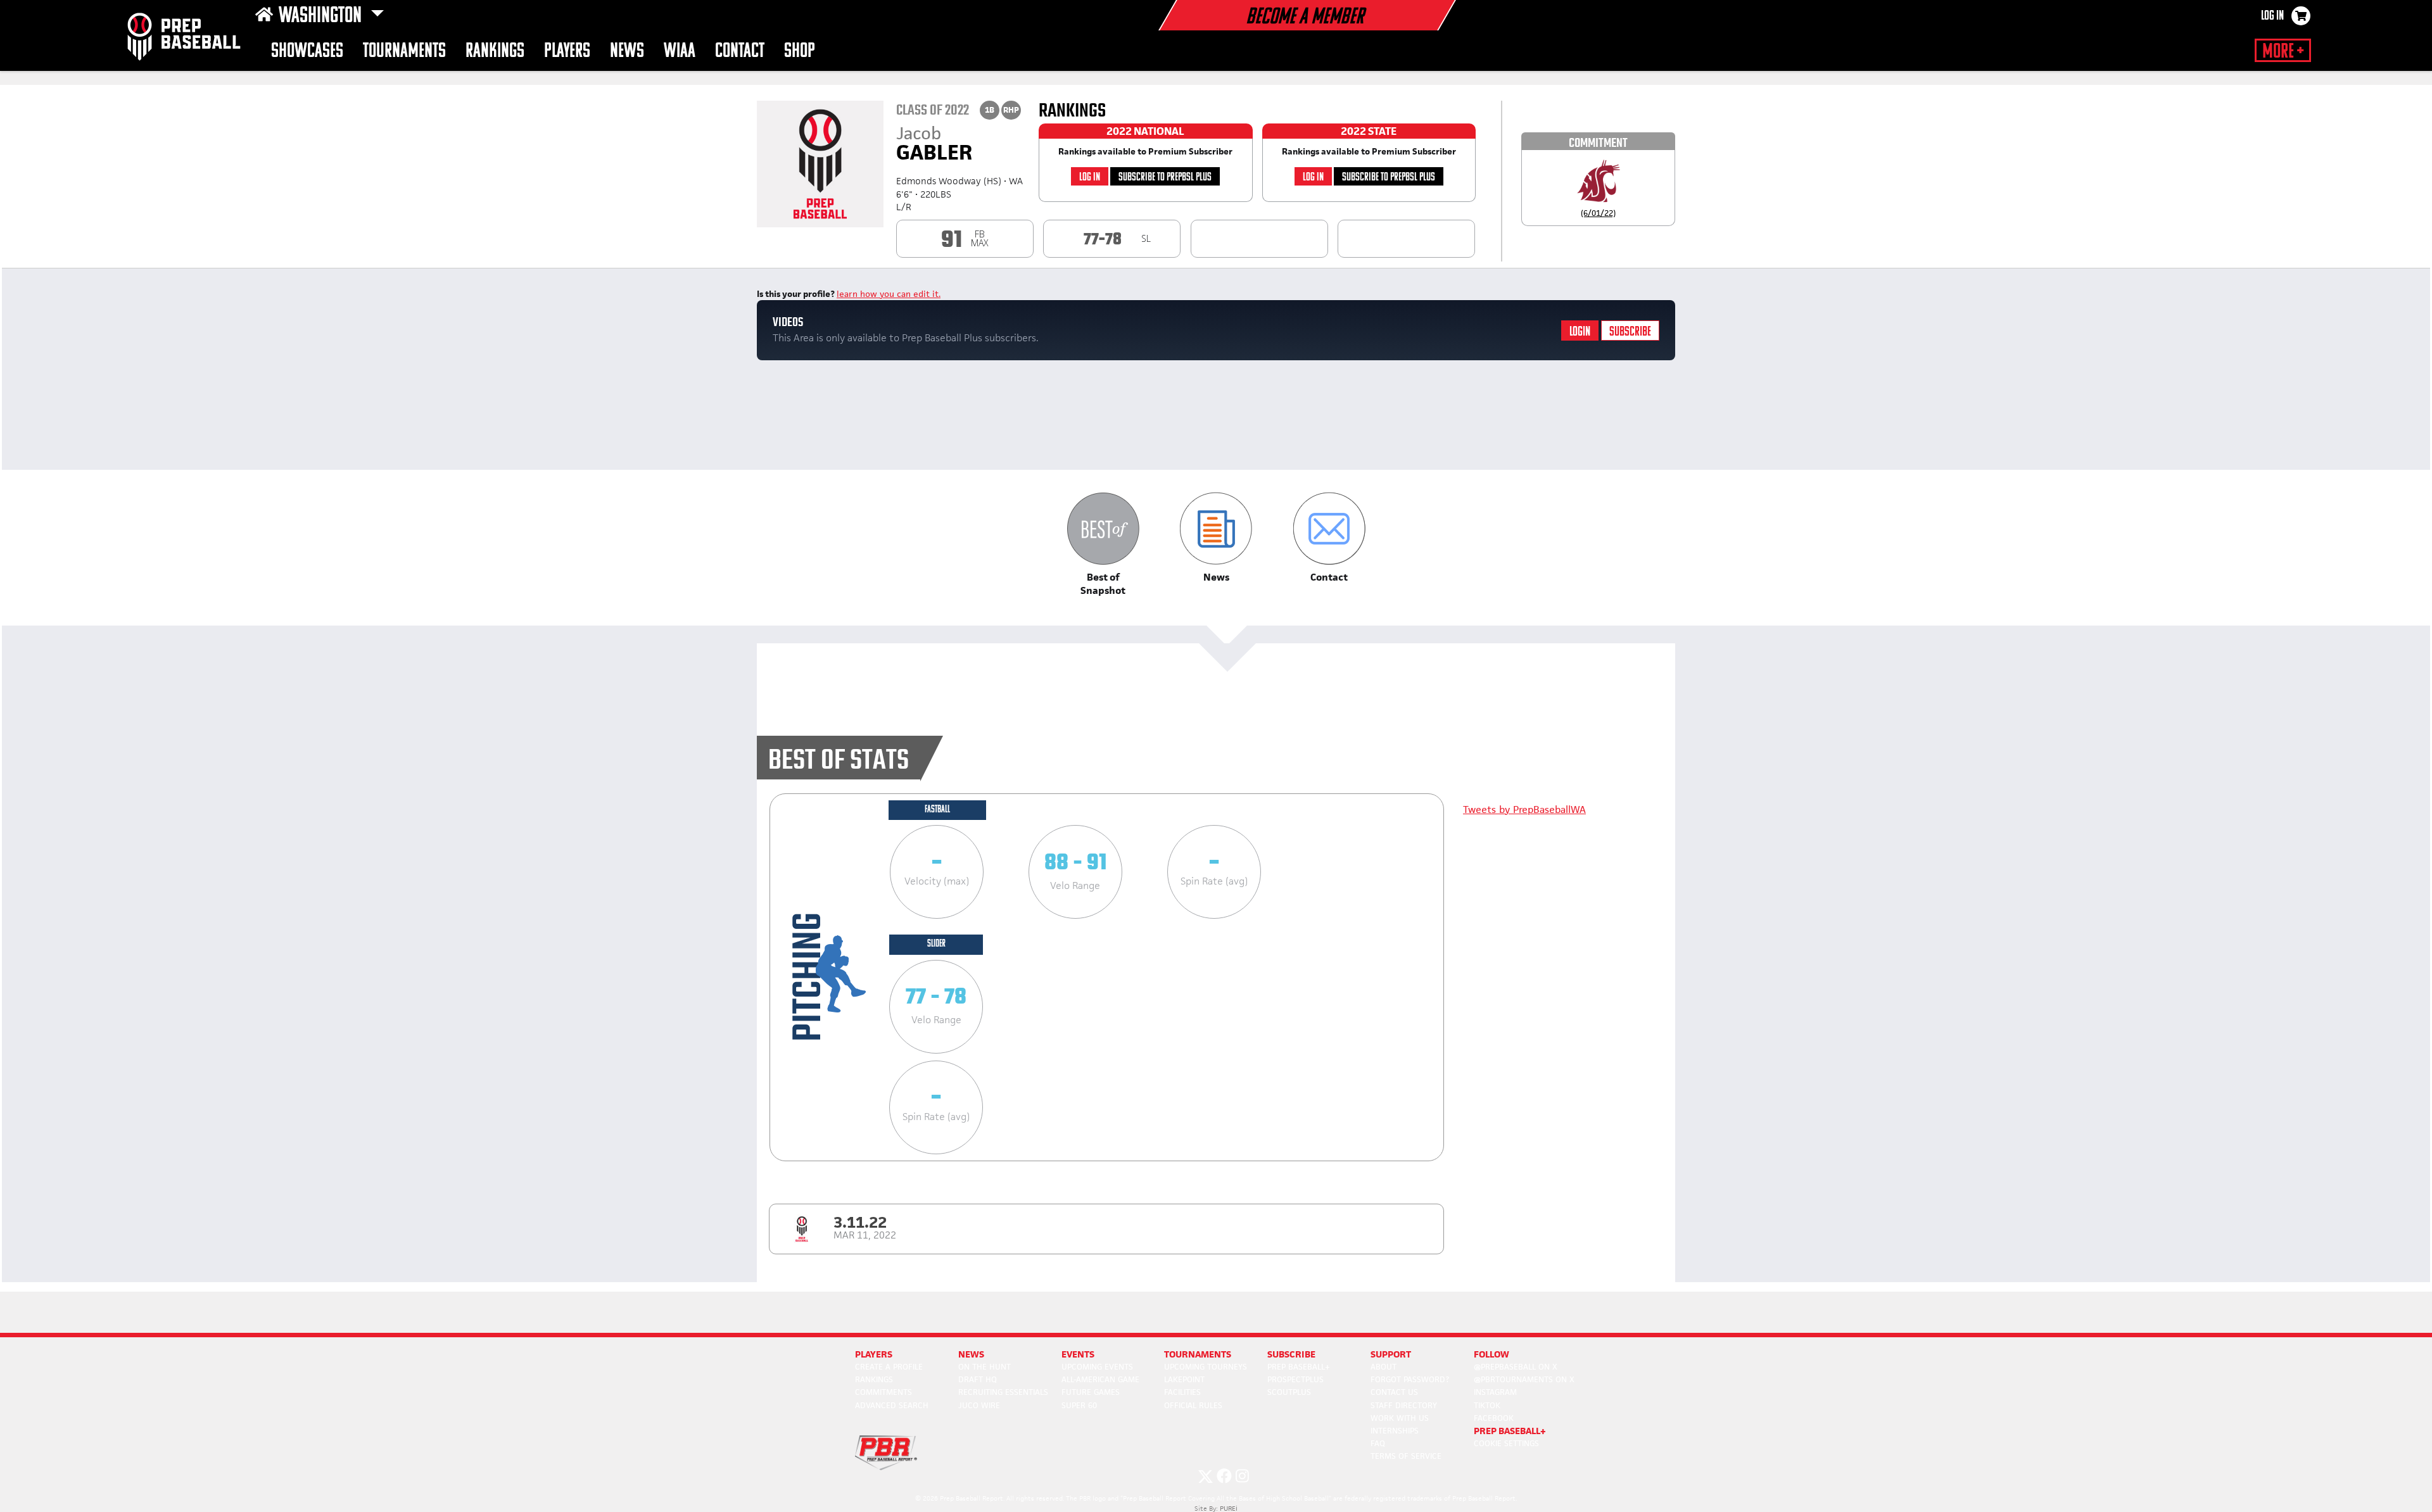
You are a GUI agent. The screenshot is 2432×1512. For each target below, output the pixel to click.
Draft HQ (978, 1379)
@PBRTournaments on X (1524, 1379)
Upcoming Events (1097, 1367)
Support (1391, 1354)
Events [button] (1078, 1354)
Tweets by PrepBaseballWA (1524, 810)
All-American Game (1100, 1379)
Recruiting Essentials (1003, 1392)
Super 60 (1079, 1405)
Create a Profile (889, 1367)
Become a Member (1305, 18)
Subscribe (1630, 332)
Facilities (1182, 1392)
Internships (1395, 1431)
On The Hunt (985, 1367)
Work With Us (1400, 1418)
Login (1580, 332)
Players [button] (567, 52)
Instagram (1495, 1392)
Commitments (883, 1392)
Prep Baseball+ (1299, 1367)
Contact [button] (740, 52)
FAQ (1378, 1443)
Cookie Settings (1506, 1443)
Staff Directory (1404, 1405)
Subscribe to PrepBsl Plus (1165, 178)
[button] (1103, 544)
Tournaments (404, 52)
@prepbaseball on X (1516, 1367)
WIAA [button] (680, 52)
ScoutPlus (1289, 1392)
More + (2283, 52)
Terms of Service (1406, 1456)
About (1384, 1367)
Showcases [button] (307, 52)
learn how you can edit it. (889, 294)
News (627, 52)
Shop (800, 52)
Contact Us (1394, 1392)
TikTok (1487, 1405)
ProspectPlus (1295, 1379)
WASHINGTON (322, 16)
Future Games (1091, 1392)
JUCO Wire (979, 1405)
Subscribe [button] (1291, 1354)
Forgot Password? (1410, 1379)
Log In (2272, 16)
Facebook (1494, 1418)
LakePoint (1184, 1379)
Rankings (495, 52)
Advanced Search (892, 1405)
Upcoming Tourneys (1206, 1367)
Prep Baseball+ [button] (1510, 1431)
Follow (1491, 1354)
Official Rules (1193, 1405)
